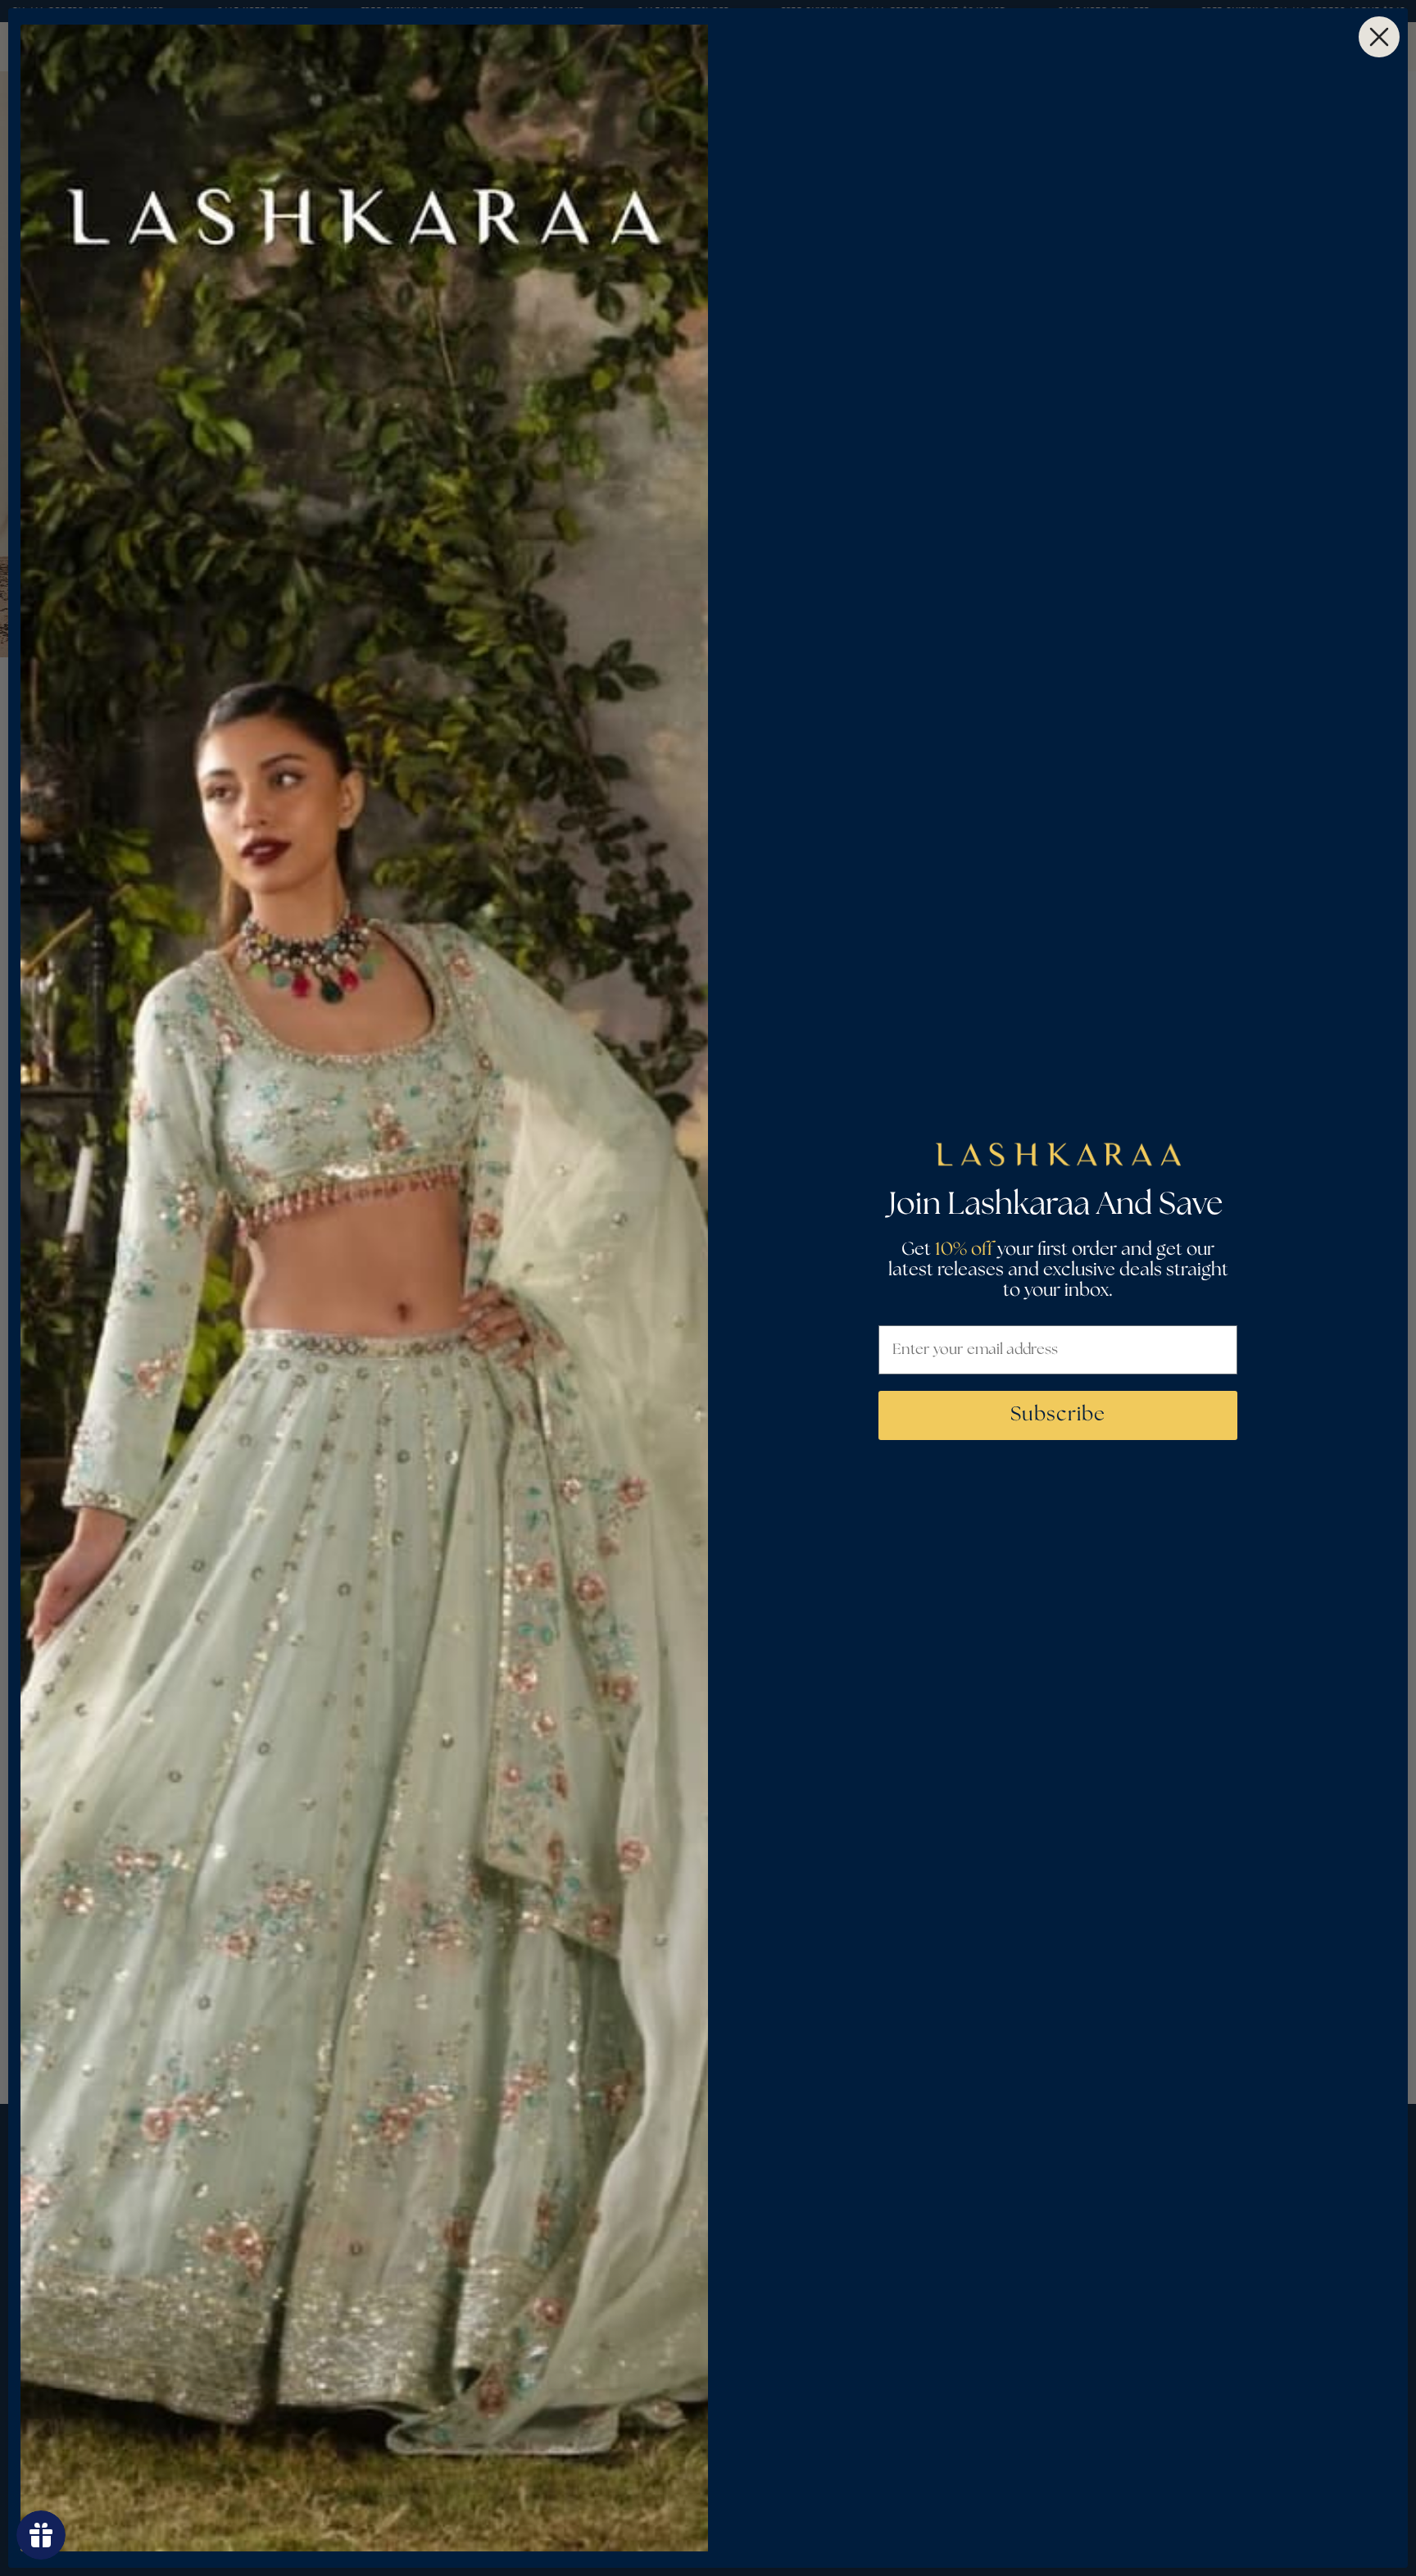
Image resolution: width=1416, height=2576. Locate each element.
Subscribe (1058, 1415)
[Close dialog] (1379, 37)
